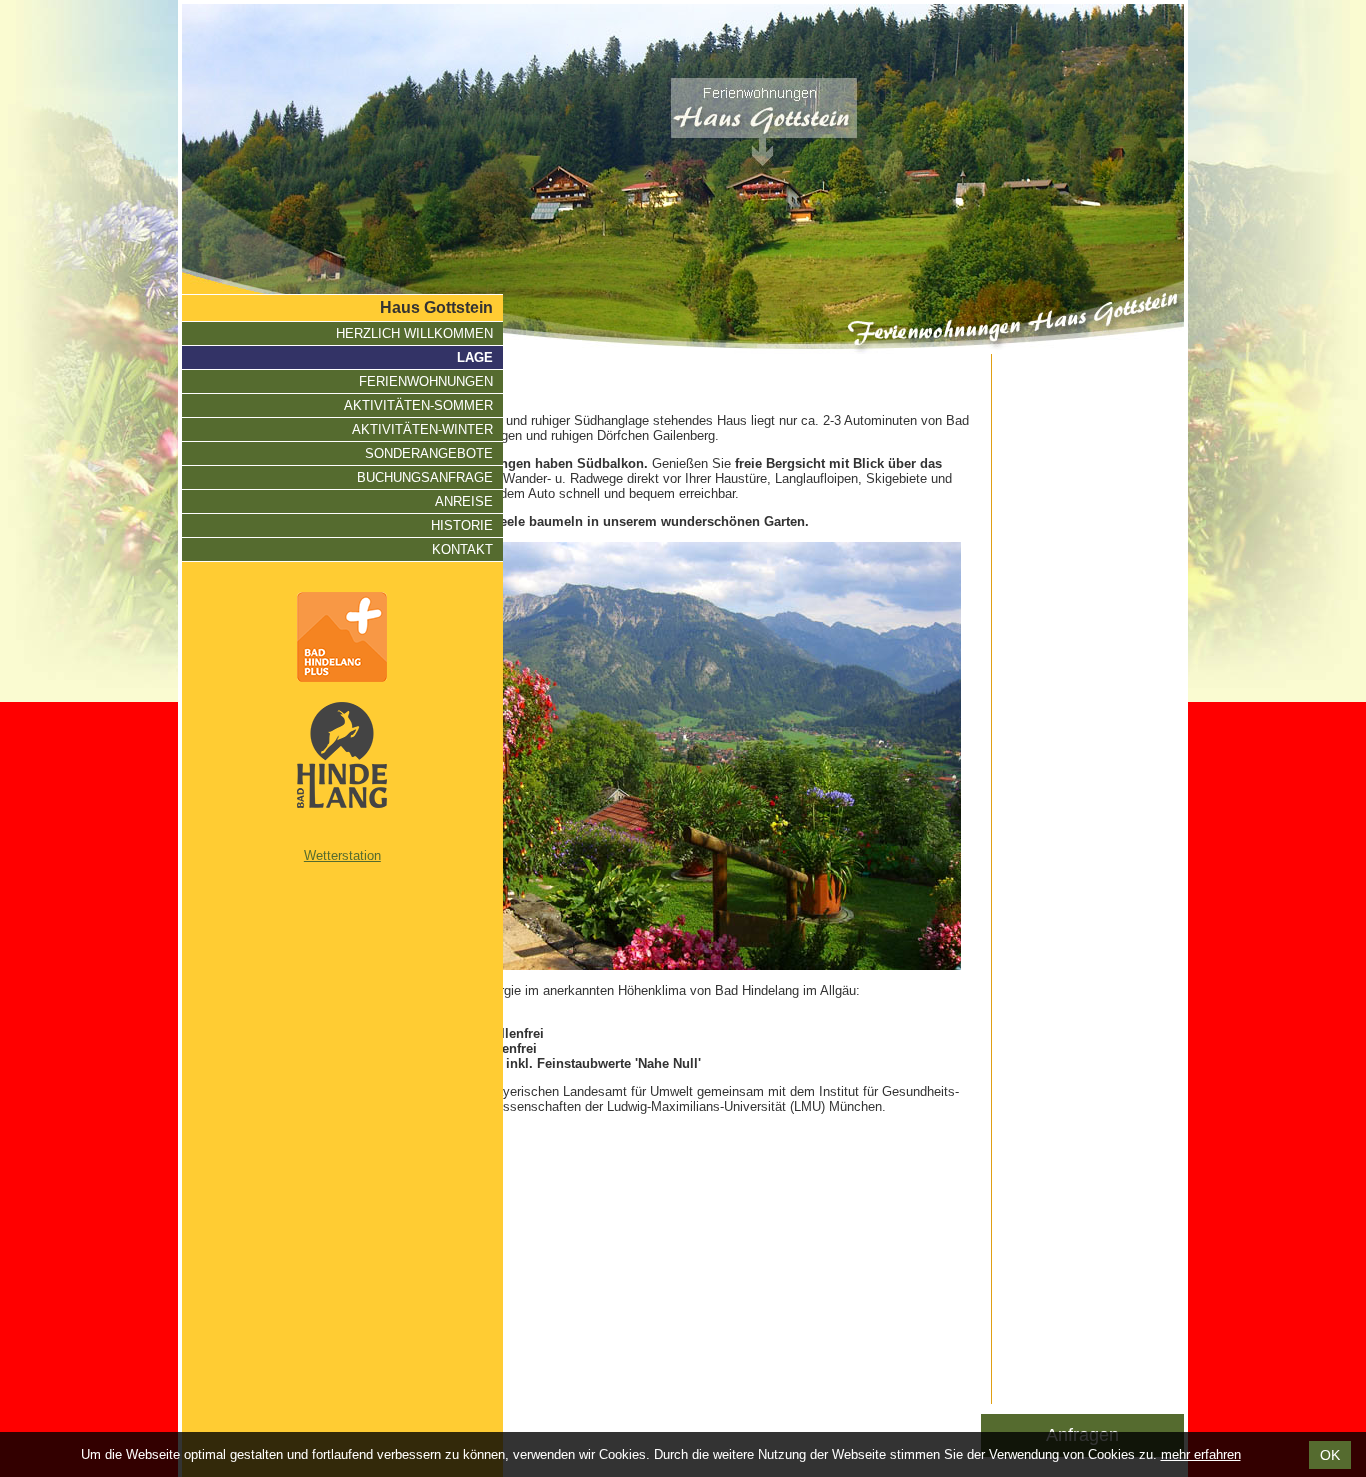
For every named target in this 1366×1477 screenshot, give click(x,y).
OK (1330, 1455)
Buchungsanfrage (425, 477)
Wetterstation (342, 855)
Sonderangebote (429, 453)
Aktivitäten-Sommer (418, 405)
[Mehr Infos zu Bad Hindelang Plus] (342, 637)
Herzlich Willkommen (414, 333)
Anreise (464, 501)
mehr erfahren (1201, 1454)
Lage (475, 357)
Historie (462, 525)
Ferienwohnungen (426, 381)
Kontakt (462, 549)
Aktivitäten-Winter (422, 429)
